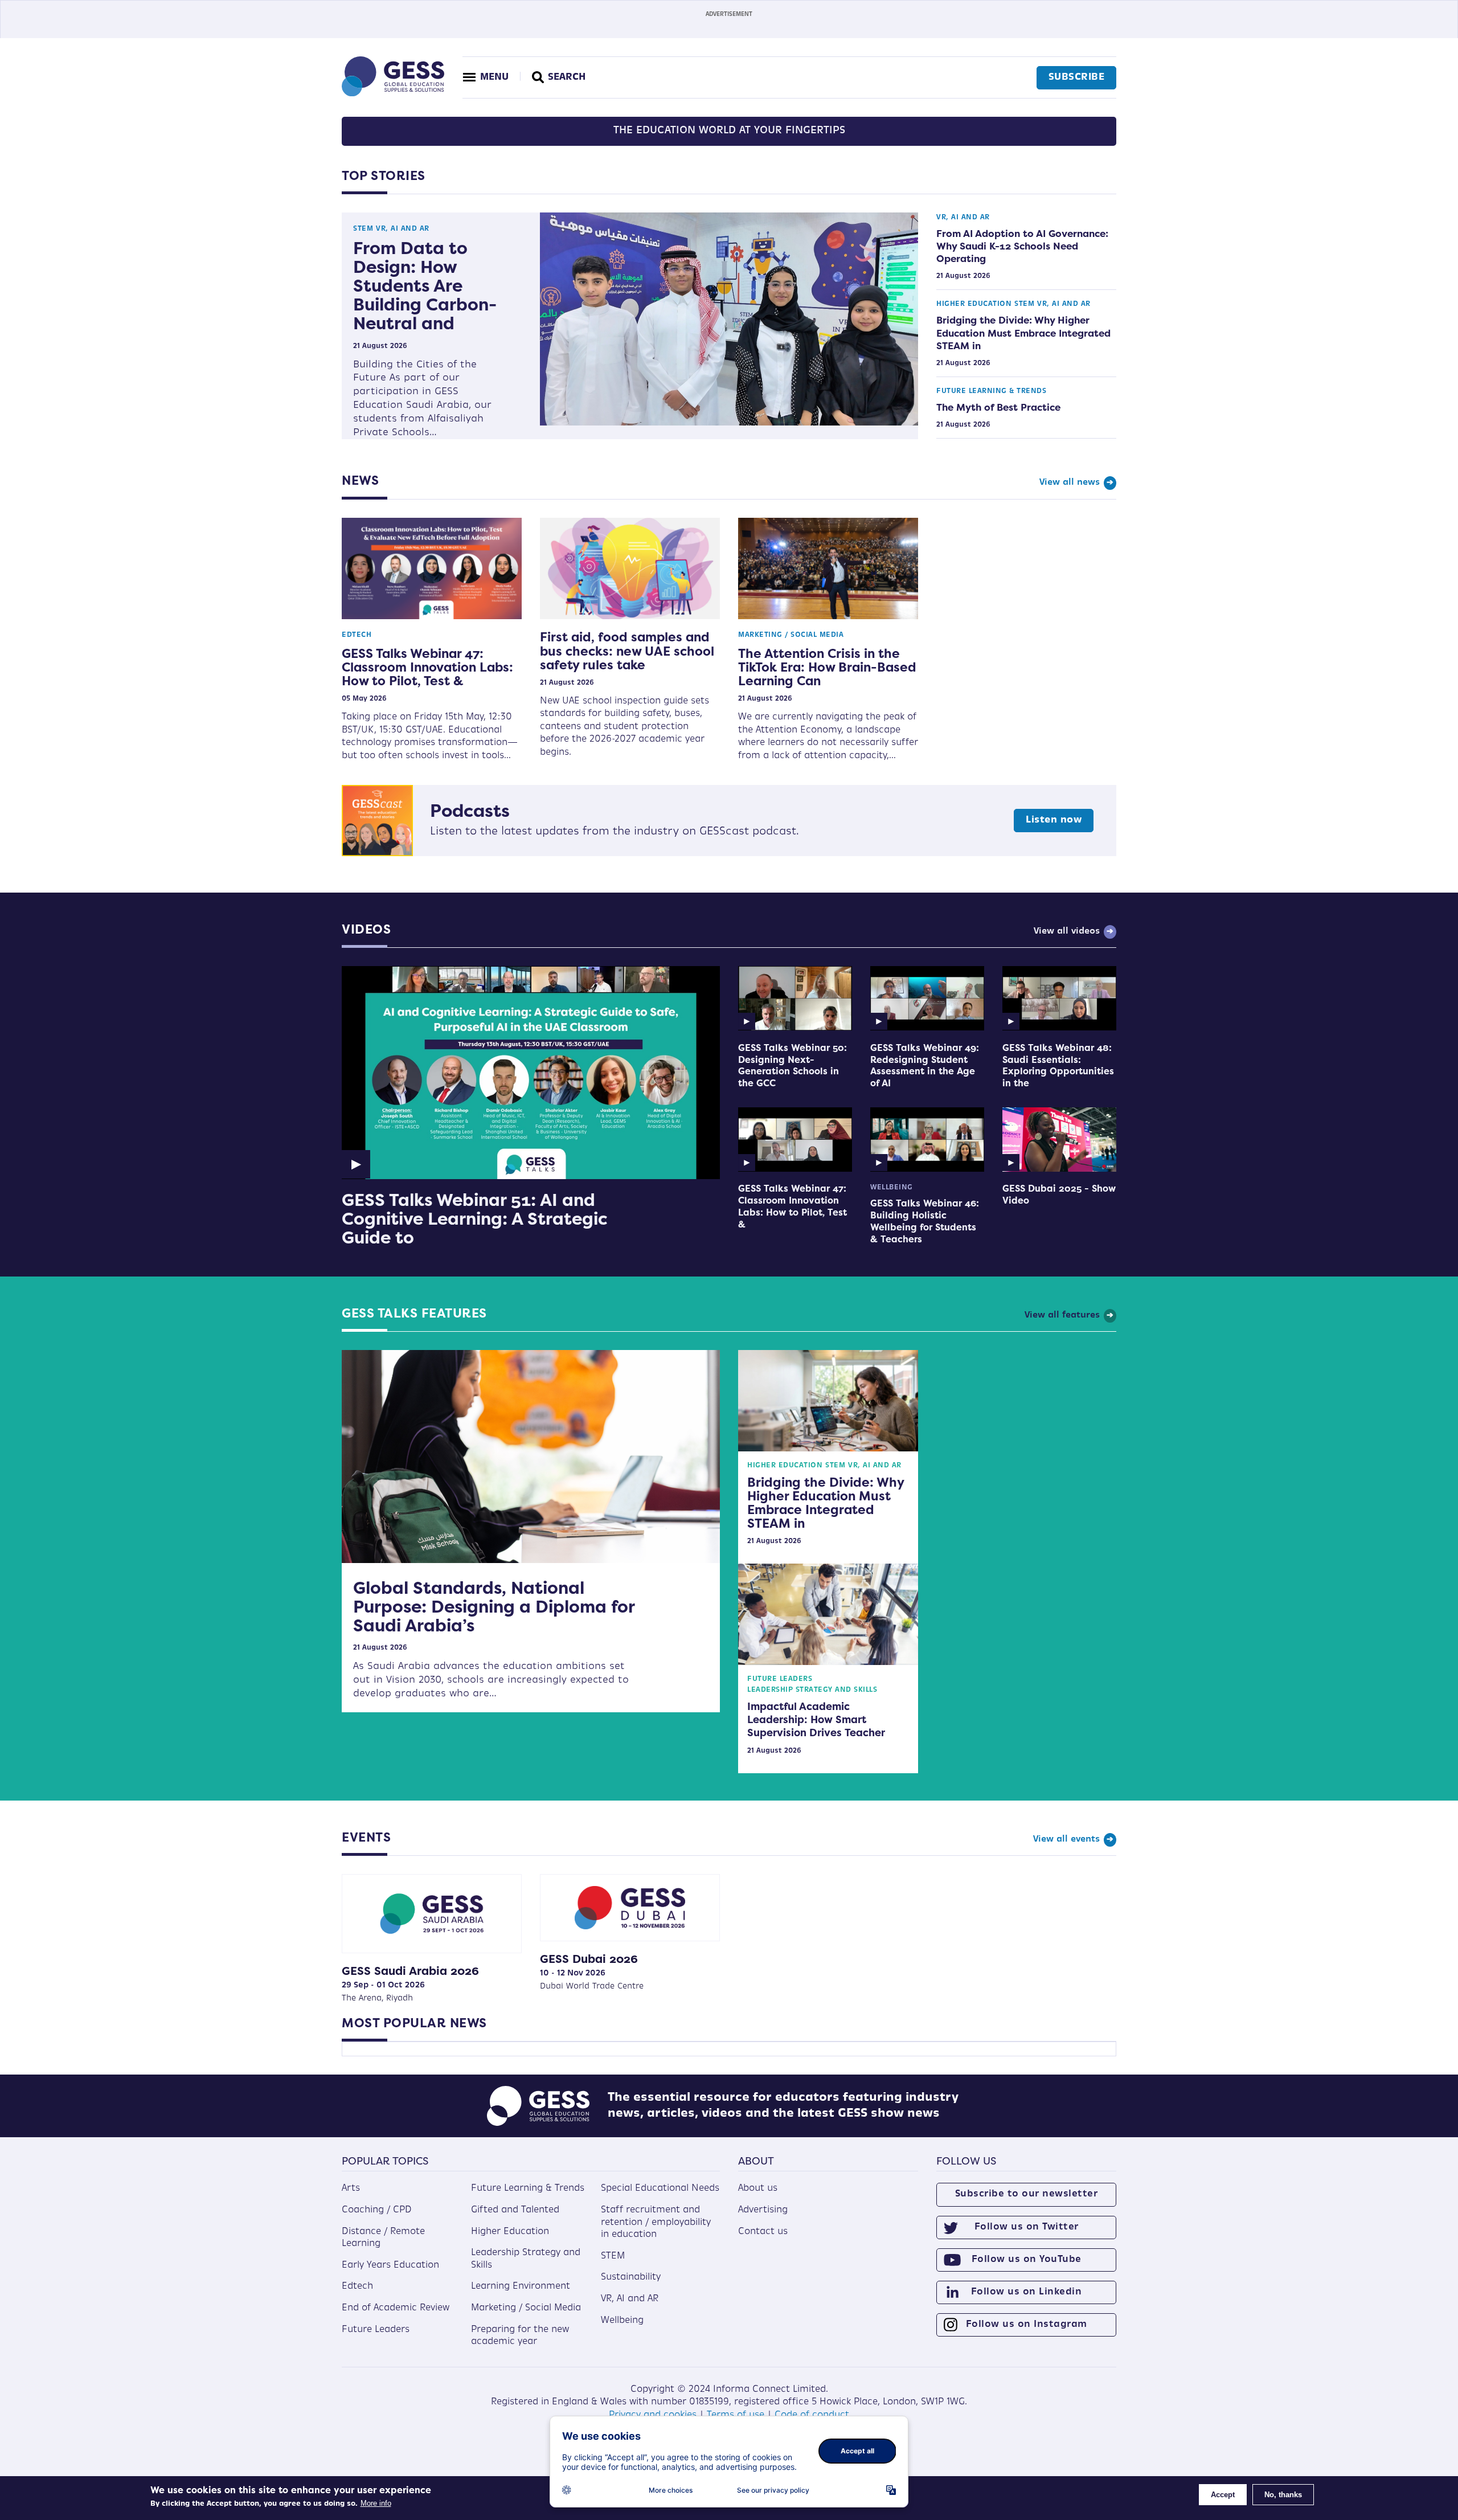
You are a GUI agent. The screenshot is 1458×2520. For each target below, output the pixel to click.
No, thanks (1283, 2495)
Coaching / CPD (377, 2210)
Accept (1223, 2495)
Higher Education (974, 304)
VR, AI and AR (403, 229)
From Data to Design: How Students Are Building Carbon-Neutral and (425, 286)
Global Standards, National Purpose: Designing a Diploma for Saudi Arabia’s (494, 1607)
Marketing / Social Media (791, 635)
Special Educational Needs (660, 2188)
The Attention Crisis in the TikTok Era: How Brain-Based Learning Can (827, 667)
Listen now (1054, 820)
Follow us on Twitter (1027, 2227)
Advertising (763, 2210)
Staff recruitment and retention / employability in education (656, 2222)
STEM (363, 229)
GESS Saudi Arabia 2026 (410, 1971)
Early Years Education (390, 2265)
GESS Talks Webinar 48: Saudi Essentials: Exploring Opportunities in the (1058, 1065)
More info (376, 2503)
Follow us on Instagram (1027, 2325)
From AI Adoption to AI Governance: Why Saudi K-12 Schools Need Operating (1022, 246)
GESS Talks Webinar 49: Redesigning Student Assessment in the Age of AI (925, 1065)
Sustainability (631, 2277)
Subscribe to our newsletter (1027, 2194)
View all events (1066, 1840)
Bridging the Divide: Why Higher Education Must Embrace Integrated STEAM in (1023, 333)
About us (758, 2188)
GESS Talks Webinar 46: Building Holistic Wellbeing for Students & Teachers (925, 1221)
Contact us (763, 2232)
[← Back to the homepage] (393, 94)
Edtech (357, 635)
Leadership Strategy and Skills (812, 1690)
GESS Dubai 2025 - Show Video (1059, 1194)
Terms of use (736, 2415)
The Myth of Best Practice (998, 407)
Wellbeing (892, 1188)
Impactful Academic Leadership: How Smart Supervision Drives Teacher (816, 1720)
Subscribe (1077, 77)
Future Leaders (780, 1679)
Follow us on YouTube (1027, 2260)
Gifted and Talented (515, 2210)
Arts (351, 2188)
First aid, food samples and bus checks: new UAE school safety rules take (627, 651)
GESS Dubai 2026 (589, 1959)
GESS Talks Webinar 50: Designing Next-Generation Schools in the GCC (793, 1065)
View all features (1062, 1316)
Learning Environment (521, 2286)
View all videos (1067, 932)
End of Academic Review (396, 2308)
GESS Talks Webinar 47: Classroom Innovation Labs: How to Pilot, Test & (427, 667)
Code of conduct (812, 2415)
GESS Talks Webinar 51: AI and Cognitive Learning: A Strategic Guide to (475, 1219)
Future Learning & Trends (991, 391)
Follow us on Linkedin (1027, 2292)
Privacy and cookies (653, 2415)
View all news (1070, 483)
